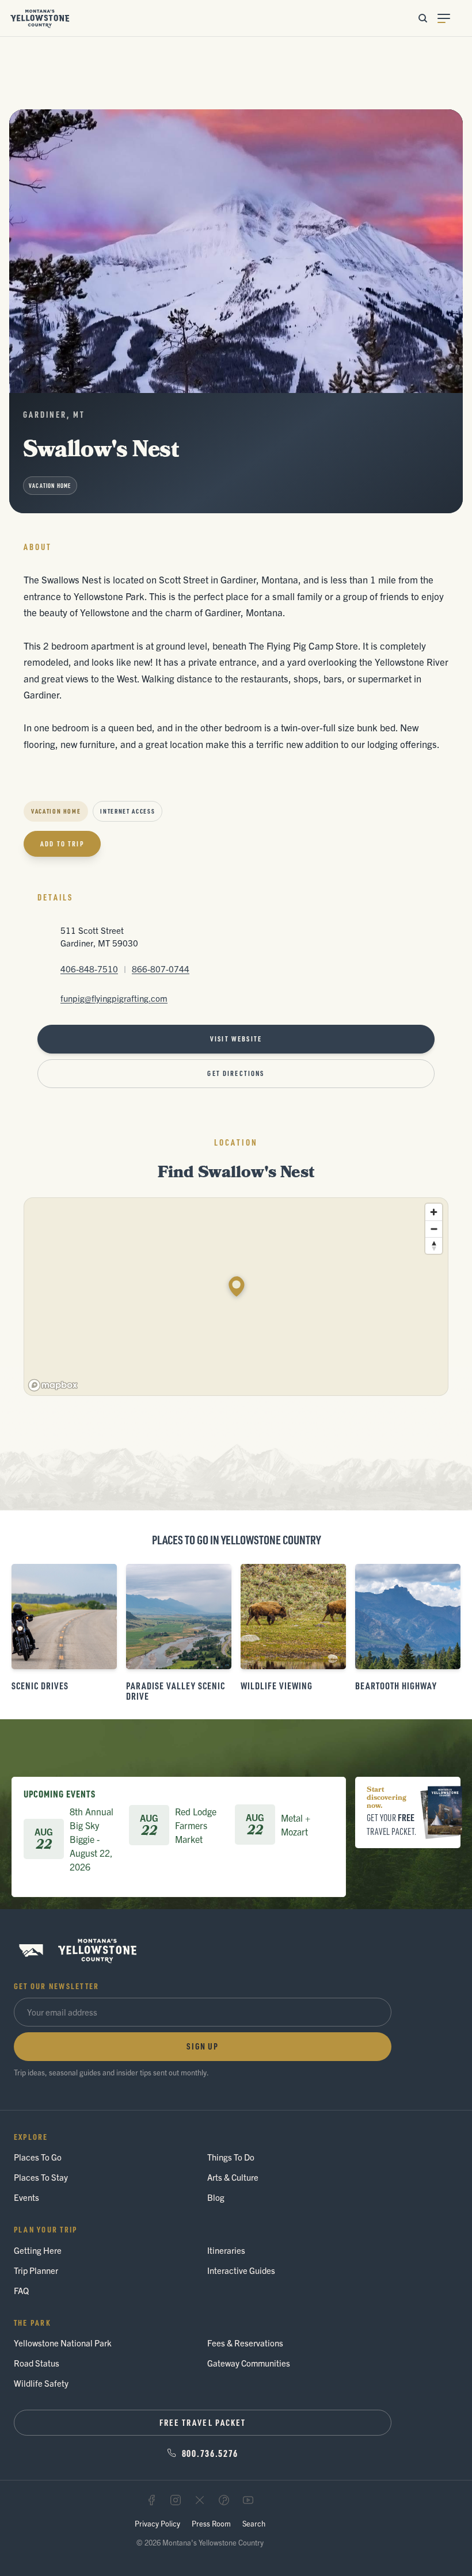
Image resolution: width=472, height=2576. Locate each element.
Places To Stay (41, 2177)
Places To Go (38, 2157)
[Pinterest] (224, 2500)
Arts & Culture (233, 2177)
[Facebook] (151, 2500)
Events (26, 2197)
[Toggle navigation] (450, 18)
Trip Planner (36, 2270)
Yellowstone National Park (63, 2343)
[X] (200, 2500)
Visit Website (236, 1039)
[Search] (422, 18)
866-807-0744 (161, 969)
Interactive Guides (241, 2270)
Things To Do (231, 2157)
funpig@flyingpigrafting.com (114, 998)
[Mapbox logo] (53, 1385)
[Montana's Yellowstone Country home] (40, 18)
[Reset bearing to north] (434, 1245)
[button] (237, 1287)
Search (254, 2523)
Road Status (37, 2363)
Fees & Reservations (245, 2343)
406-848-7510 (89, 969)
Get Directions (236, 1073)
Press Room (211, 2523)
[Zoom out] (434, 1229)
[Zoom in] (434, 1212)
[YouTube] (248, 2500)
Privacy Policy (157, 2523)
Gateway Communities (249, 2363)
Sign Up (203, 2046)
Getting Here (38, 2250)
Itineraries (226, 2250)
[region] (237, 1297)
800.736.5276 (210, 2453)
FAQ (21, 2290)
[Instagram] (176, 2500)
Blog (216, 2197)
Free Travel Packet (203, 2422)
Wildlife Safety (41, 2383)
